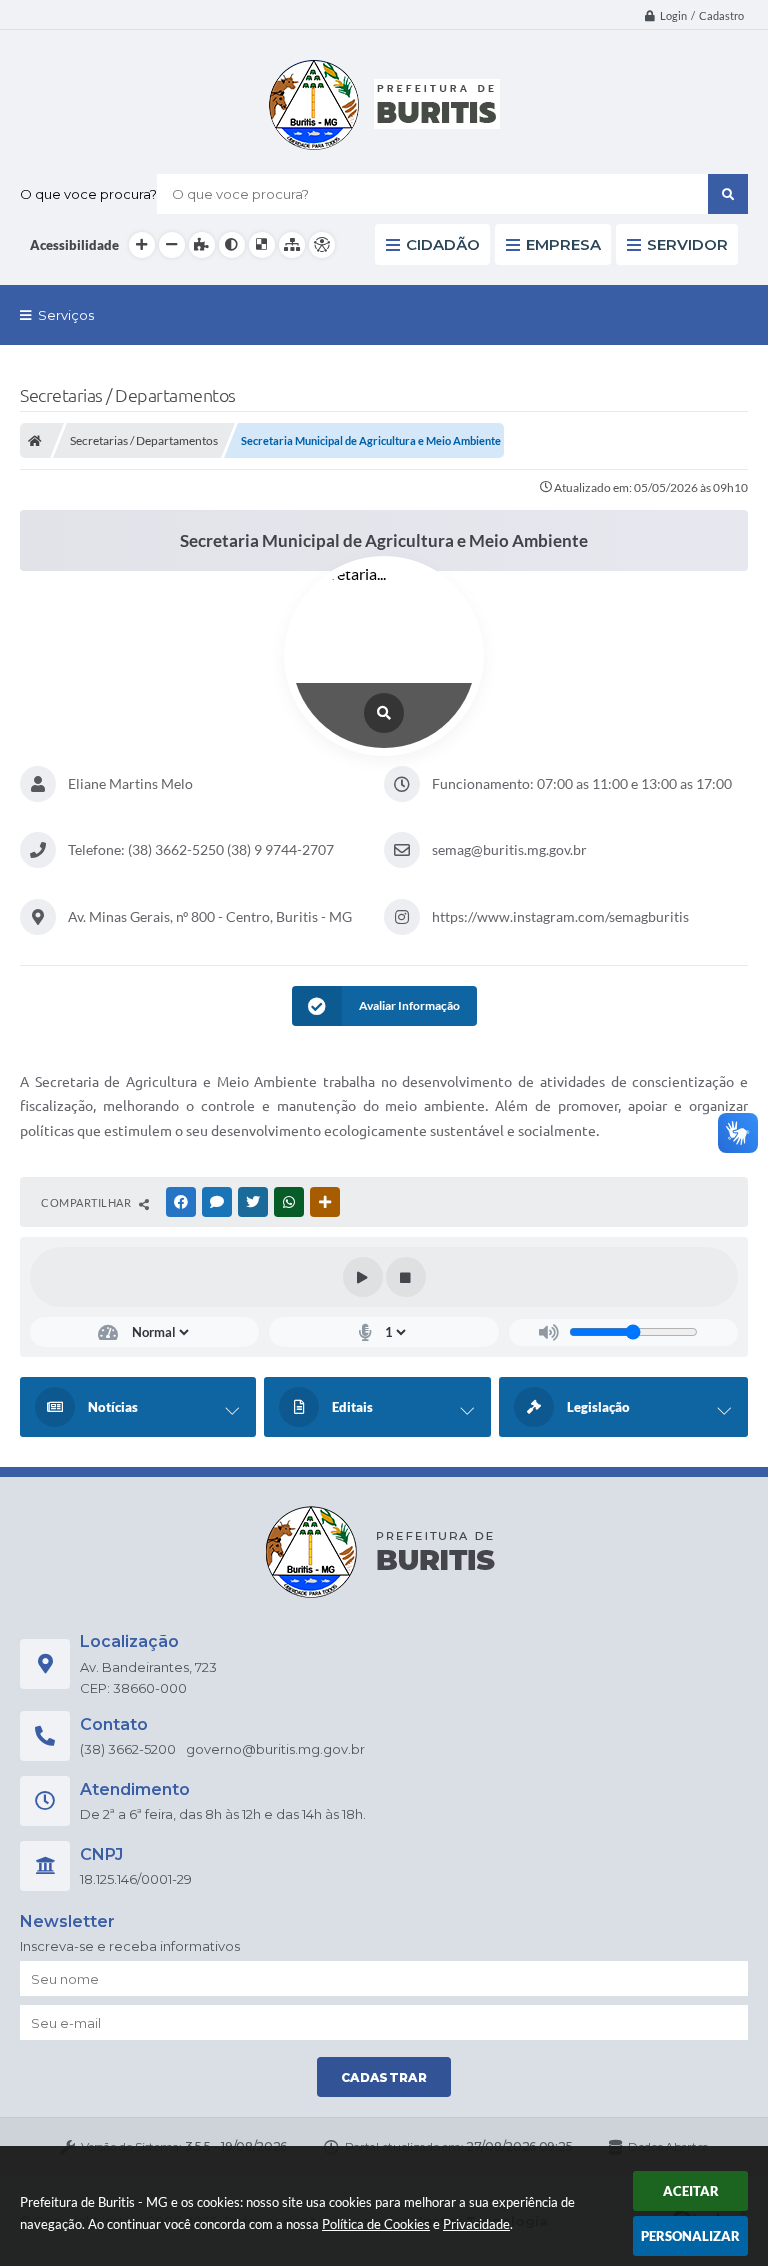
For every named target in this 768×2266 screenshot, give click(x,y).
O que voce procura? (88, 194)
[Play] (363, 1277)
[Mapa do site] (292, 245)
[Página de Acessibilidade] (322, 245)
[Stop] (406, 1277)
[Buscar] (728, 194)
